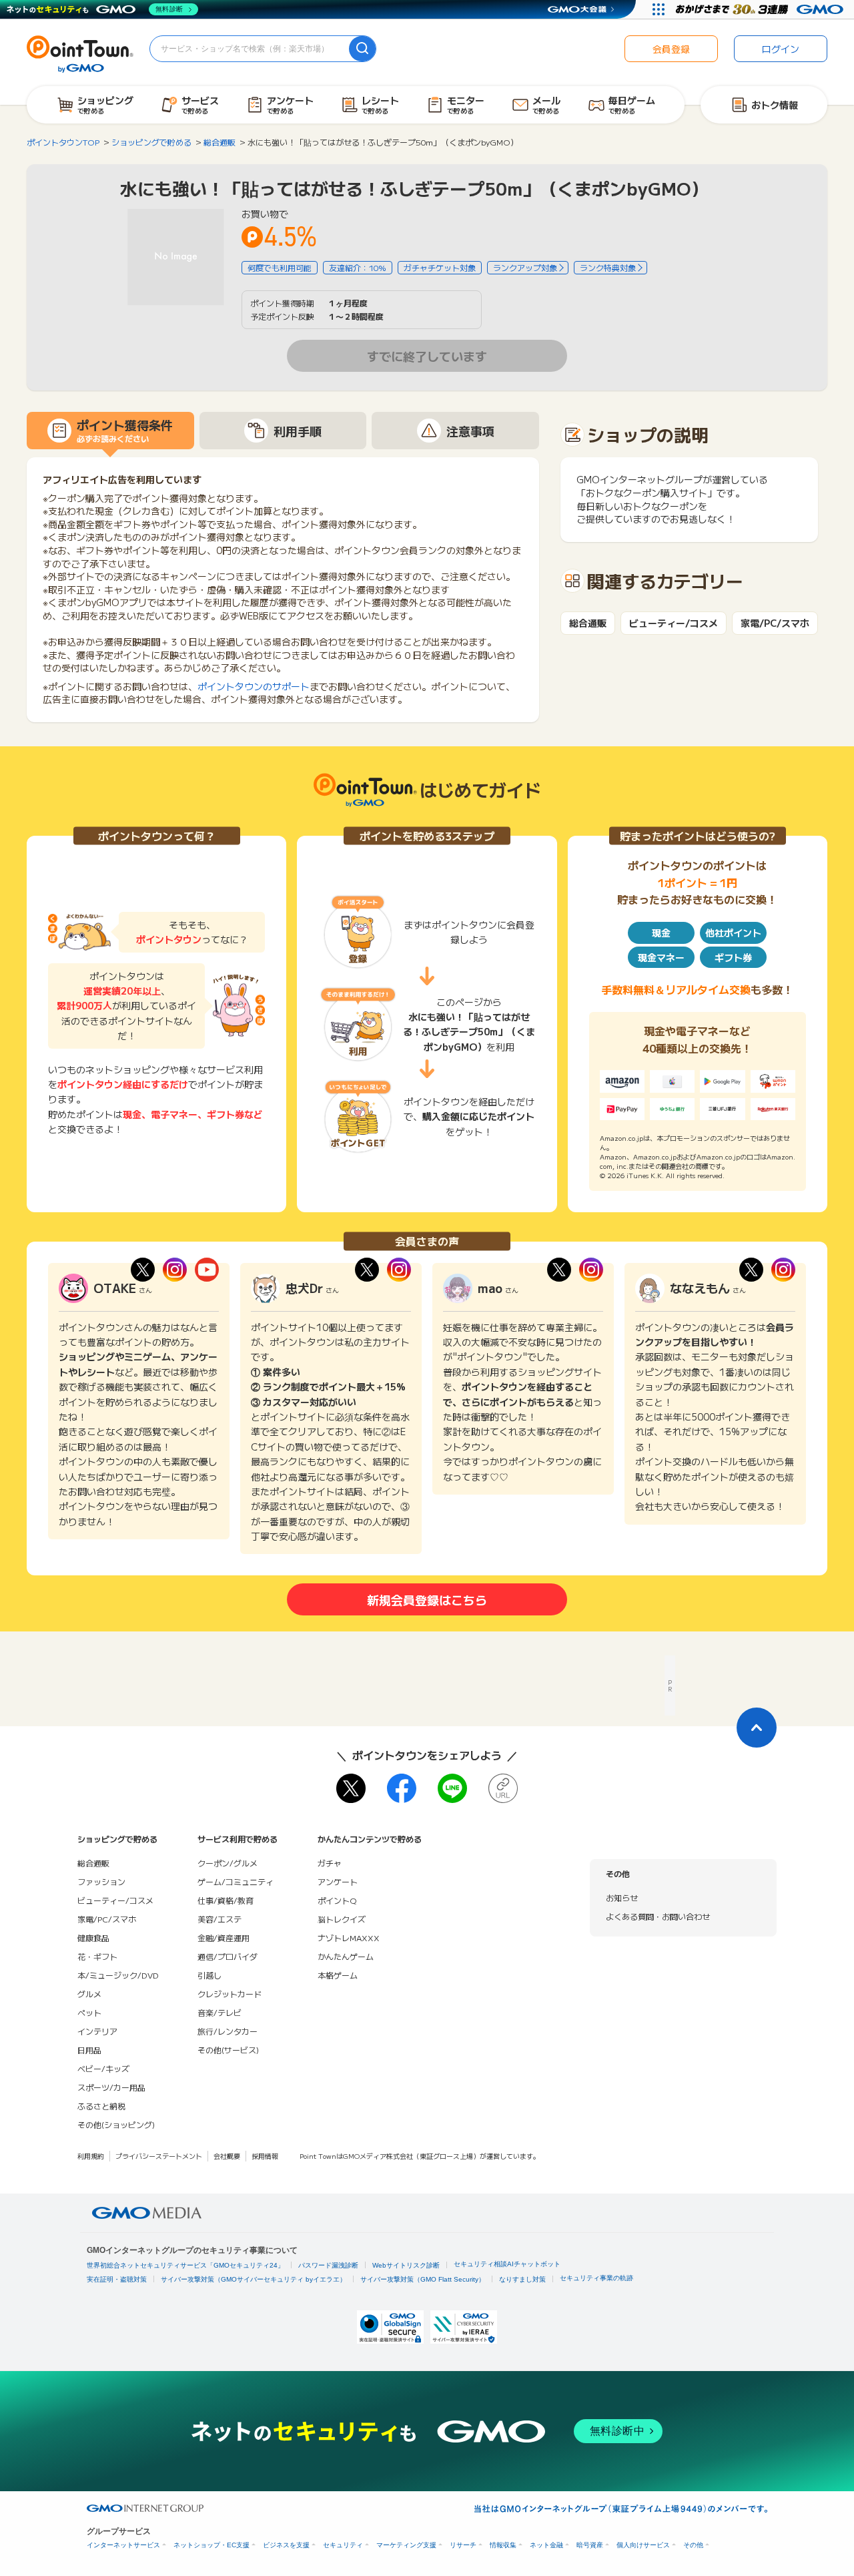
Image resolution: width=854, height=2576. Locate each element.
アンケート (338, 1881)
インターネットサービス (123, 2545)
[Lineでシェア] (452, 1788)
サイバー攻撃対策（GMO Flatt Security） (423, 2279)
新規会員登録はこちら (427, 1599)
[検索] (362, 49)
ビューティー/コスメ (674, 623)
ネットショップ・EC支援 (211, 2545)
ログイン (781, 49)
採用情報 (265, 2156)
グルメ (89, 1994)
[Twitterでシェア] (351, 1788)
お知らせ (622, 1897)
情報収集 (503, 2545)
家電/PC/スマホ (775, 623)
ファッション (101, 1881)
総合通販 (588, 623)
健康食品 (93, 1938)
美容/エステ (220, 1919)
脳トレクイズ (342, 1919)
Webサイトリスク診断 (406, 2265)
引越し (209, 1975)
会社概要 (227, 2156)
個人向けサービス (643, 2545)
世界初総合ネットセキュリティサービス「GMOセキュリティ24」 (185, 2265)
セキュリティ (343, 2545)
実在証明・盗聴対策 (117, 2279)
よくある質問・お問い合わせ (658, 1916)
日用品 (89, 2050)
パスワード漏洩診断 (328, 2265)
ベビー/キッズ (103, 2068)
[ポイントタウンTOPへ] (80, 53)
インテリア (97, 2031)
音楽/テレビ (220, 2012)
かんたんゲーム (346, 1956)
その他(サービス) (228, 2050)
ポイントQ (337, 1900)
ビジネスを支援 (286, 2545)
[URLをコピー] (503, 1788)
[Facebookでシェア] (402, 1788)
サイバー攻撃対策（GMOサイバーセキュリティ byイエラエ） (254, 2279)
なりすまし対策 (522, 2279)
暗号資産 (590, 2545)
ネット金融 (546, 2545)
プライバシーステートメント (159, 2156)
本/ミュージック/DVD (118, 1975)
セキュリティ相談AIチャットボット (507, 2264)
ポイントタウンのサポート (254, 686)
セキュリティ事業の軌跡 (596, 2278)
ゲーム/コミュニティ (236, 1881)
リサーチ (463, 2545)
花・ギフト (97, 1956)
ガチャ (330, 1863)
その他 (693, 2545)
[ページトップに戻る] (757, 1728)
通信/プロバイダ (228, 1956)
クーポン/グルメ (228, 1863)
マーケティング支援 (406, 2545)
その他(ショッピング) (116, 2124)
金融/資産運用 (224, 1938)
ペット (89, 2012)
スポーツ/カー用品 (111, 2087)
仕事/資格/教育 (226, 1900)
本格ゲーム (338, 1975)
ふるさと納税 (101, 2106)
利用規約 (91, 2156)
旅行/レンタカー (228, 2031)
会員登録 (671, 49)
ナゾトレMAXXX (349, 1938)
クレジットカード (230, 1994)
